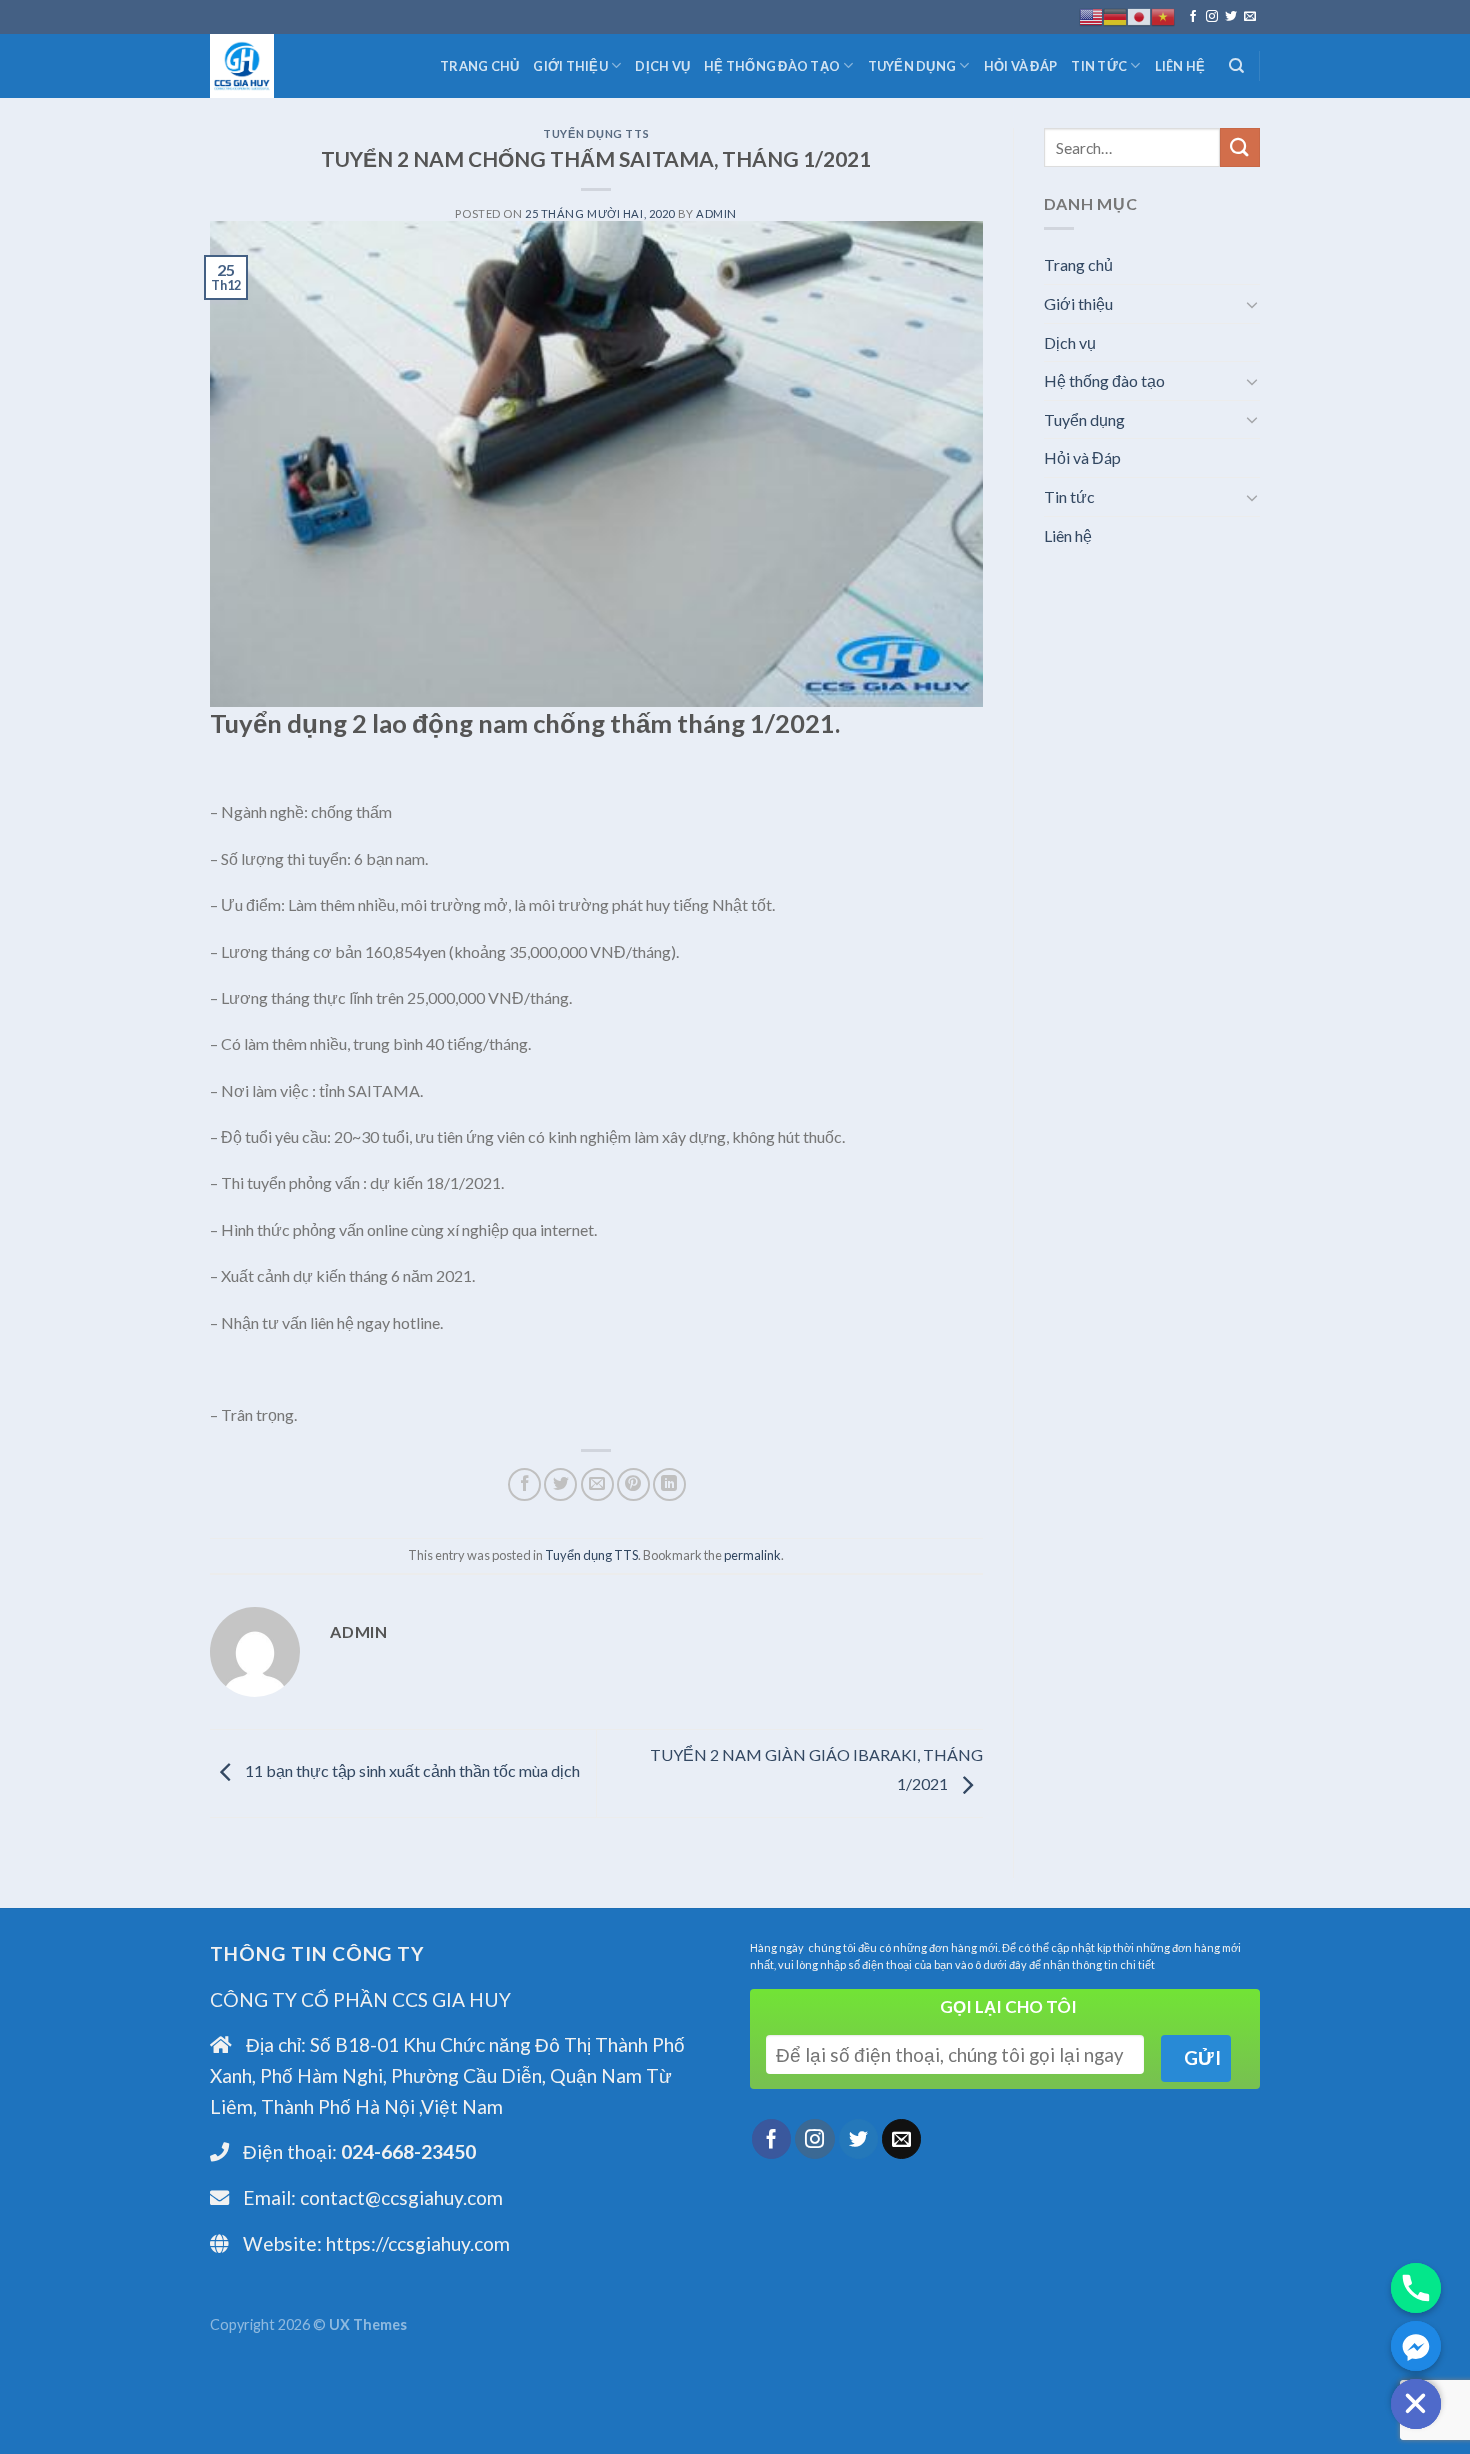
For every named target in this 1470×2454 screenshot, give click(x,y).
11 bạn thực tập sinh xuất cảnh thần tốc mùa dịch (411, 1771)
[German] (1115, 17)
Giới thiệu (570, 66)
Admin (716, 213)
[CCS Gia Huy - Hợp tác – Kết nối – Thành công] (310, 66)
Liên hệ (1180, 66)
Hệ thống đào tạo (772, 66)
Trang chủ (479, 66)
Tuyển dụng (912, 66)
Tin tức (1099, 66)
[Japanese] (1139, 17)
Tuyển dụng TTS (596, 133)
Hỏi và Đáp (1021, 66)
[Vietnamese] (1163, 17)
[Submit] (1240, 147)
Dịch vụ (662, 66)
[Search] (1236, 66)
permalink (752, 1555)
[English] (1091, 17)
